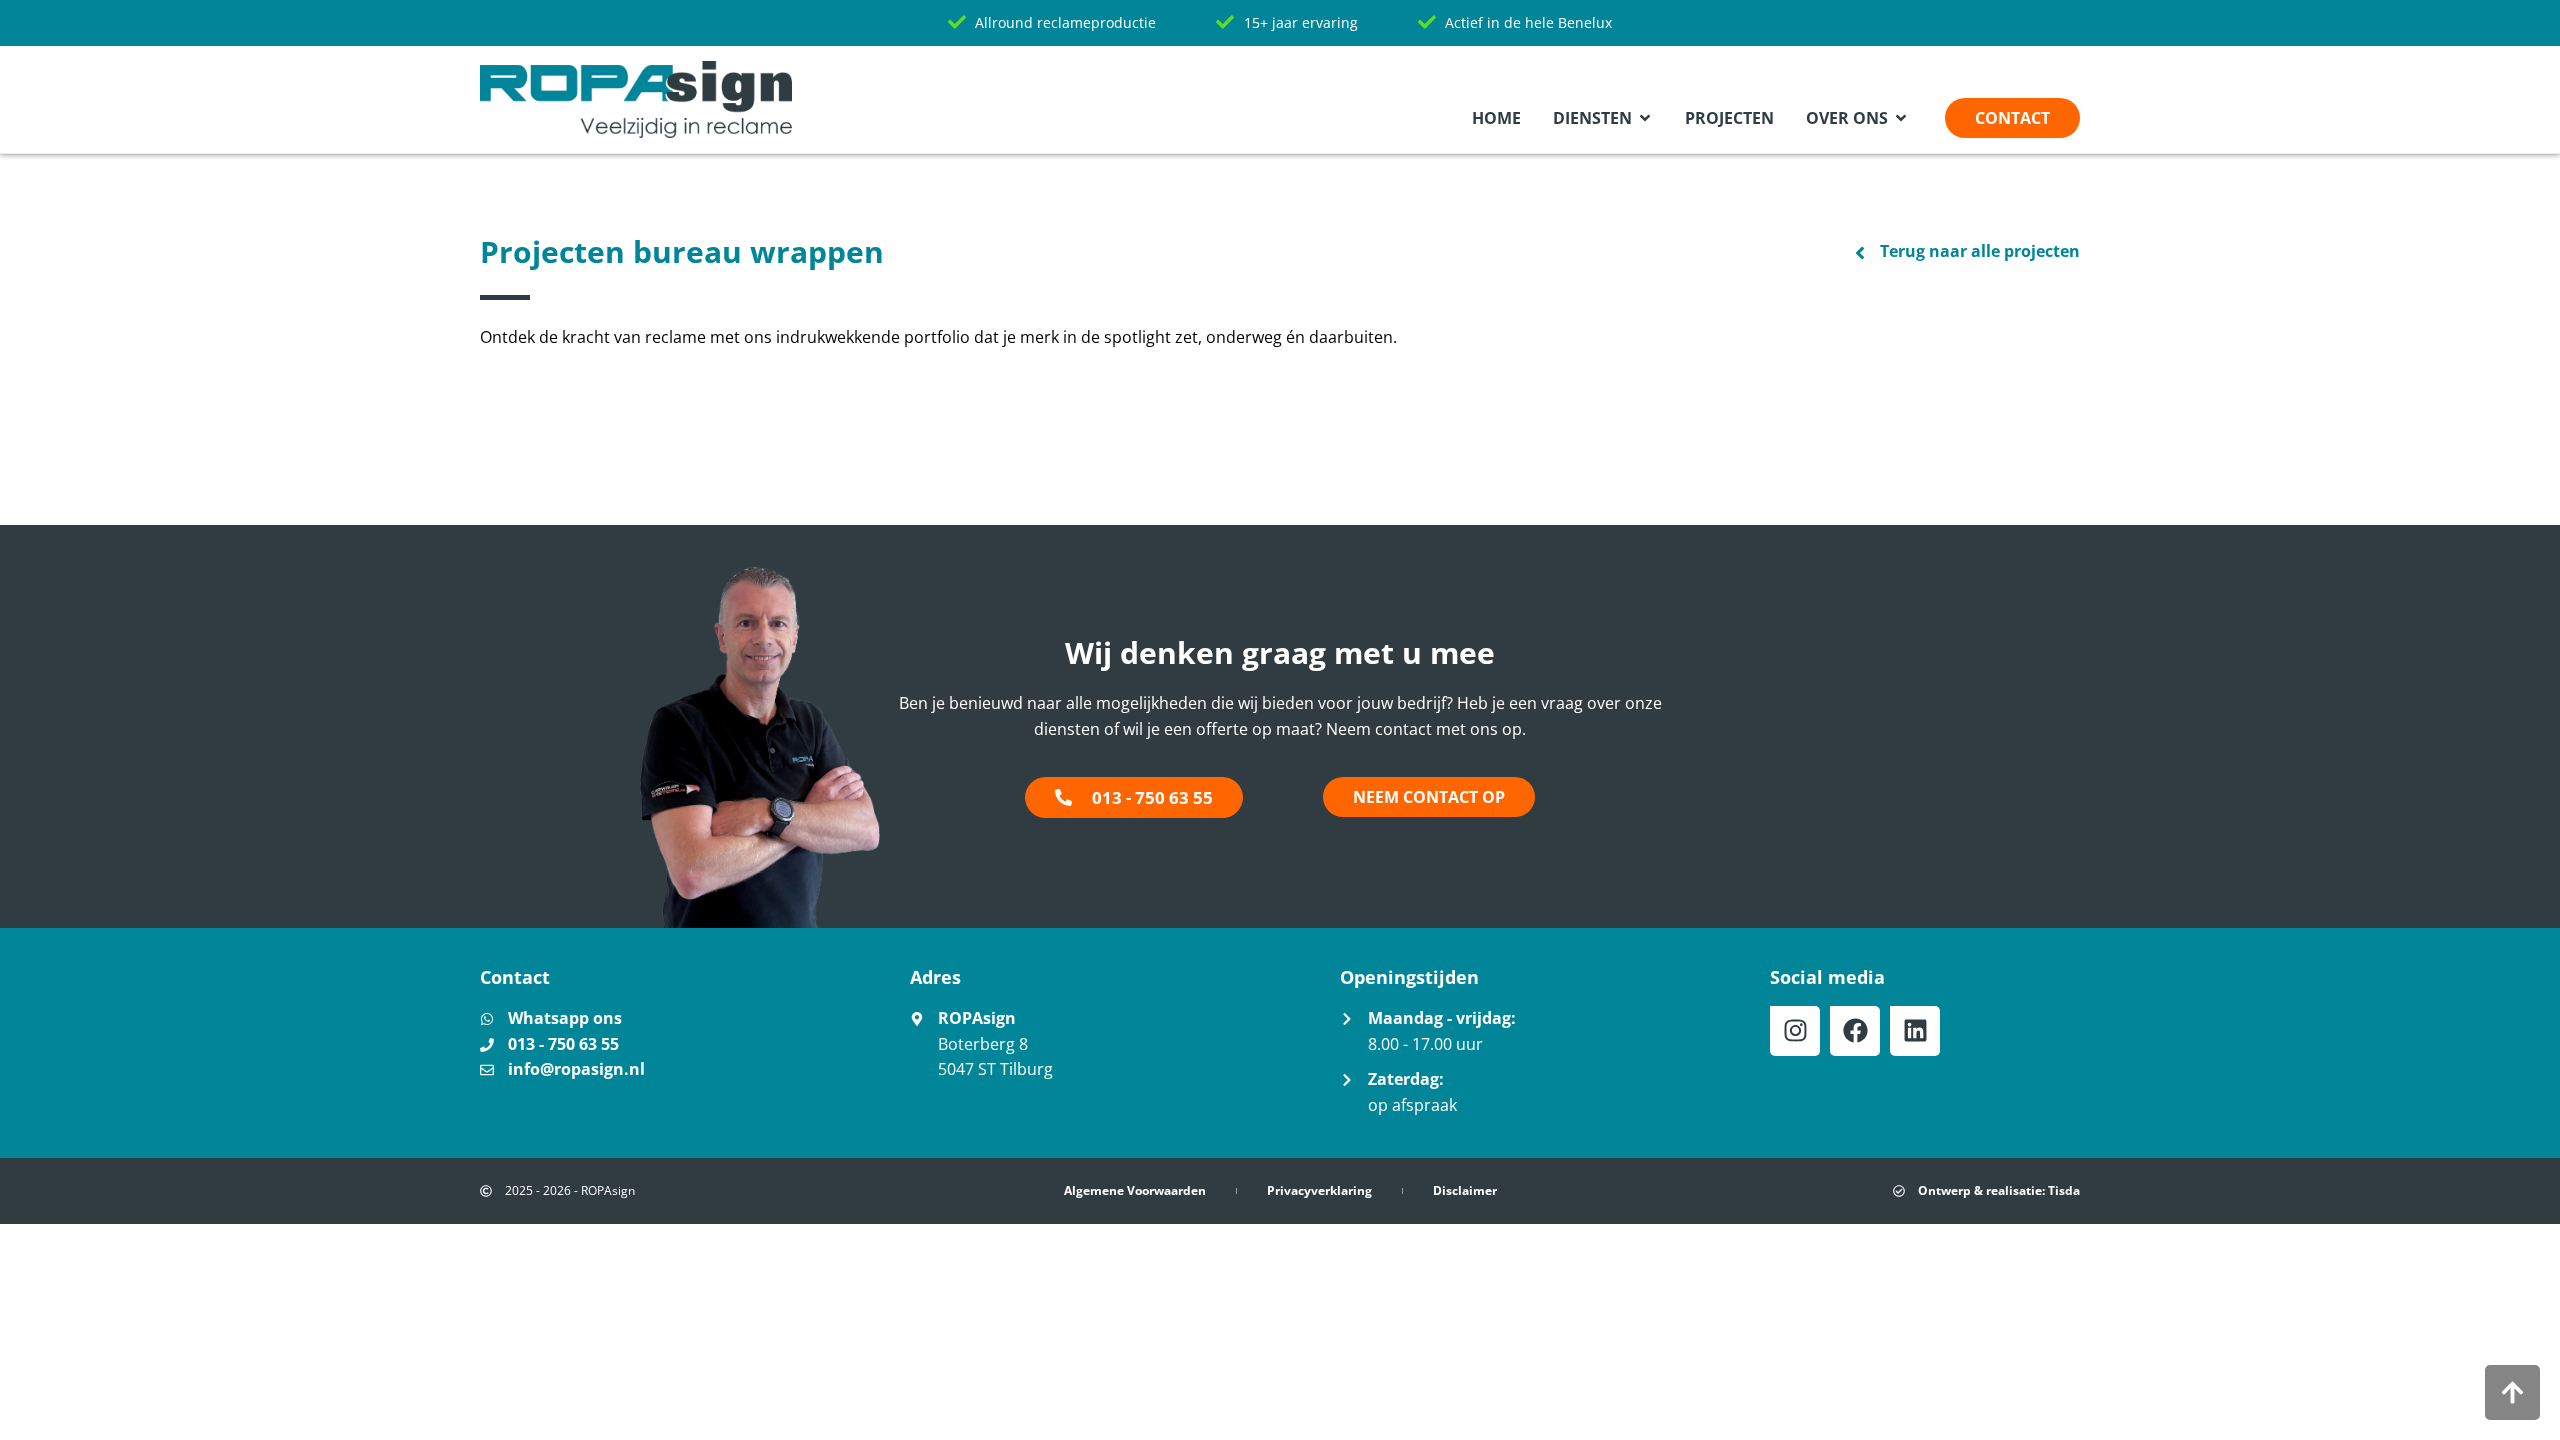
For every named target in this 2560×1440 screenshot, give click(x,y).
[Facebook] (1855, 1031)
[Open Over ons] (1901, 118)
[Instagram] (1795, 1031)
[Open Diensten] (1645, 118)
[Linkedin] (1915, 1031)
